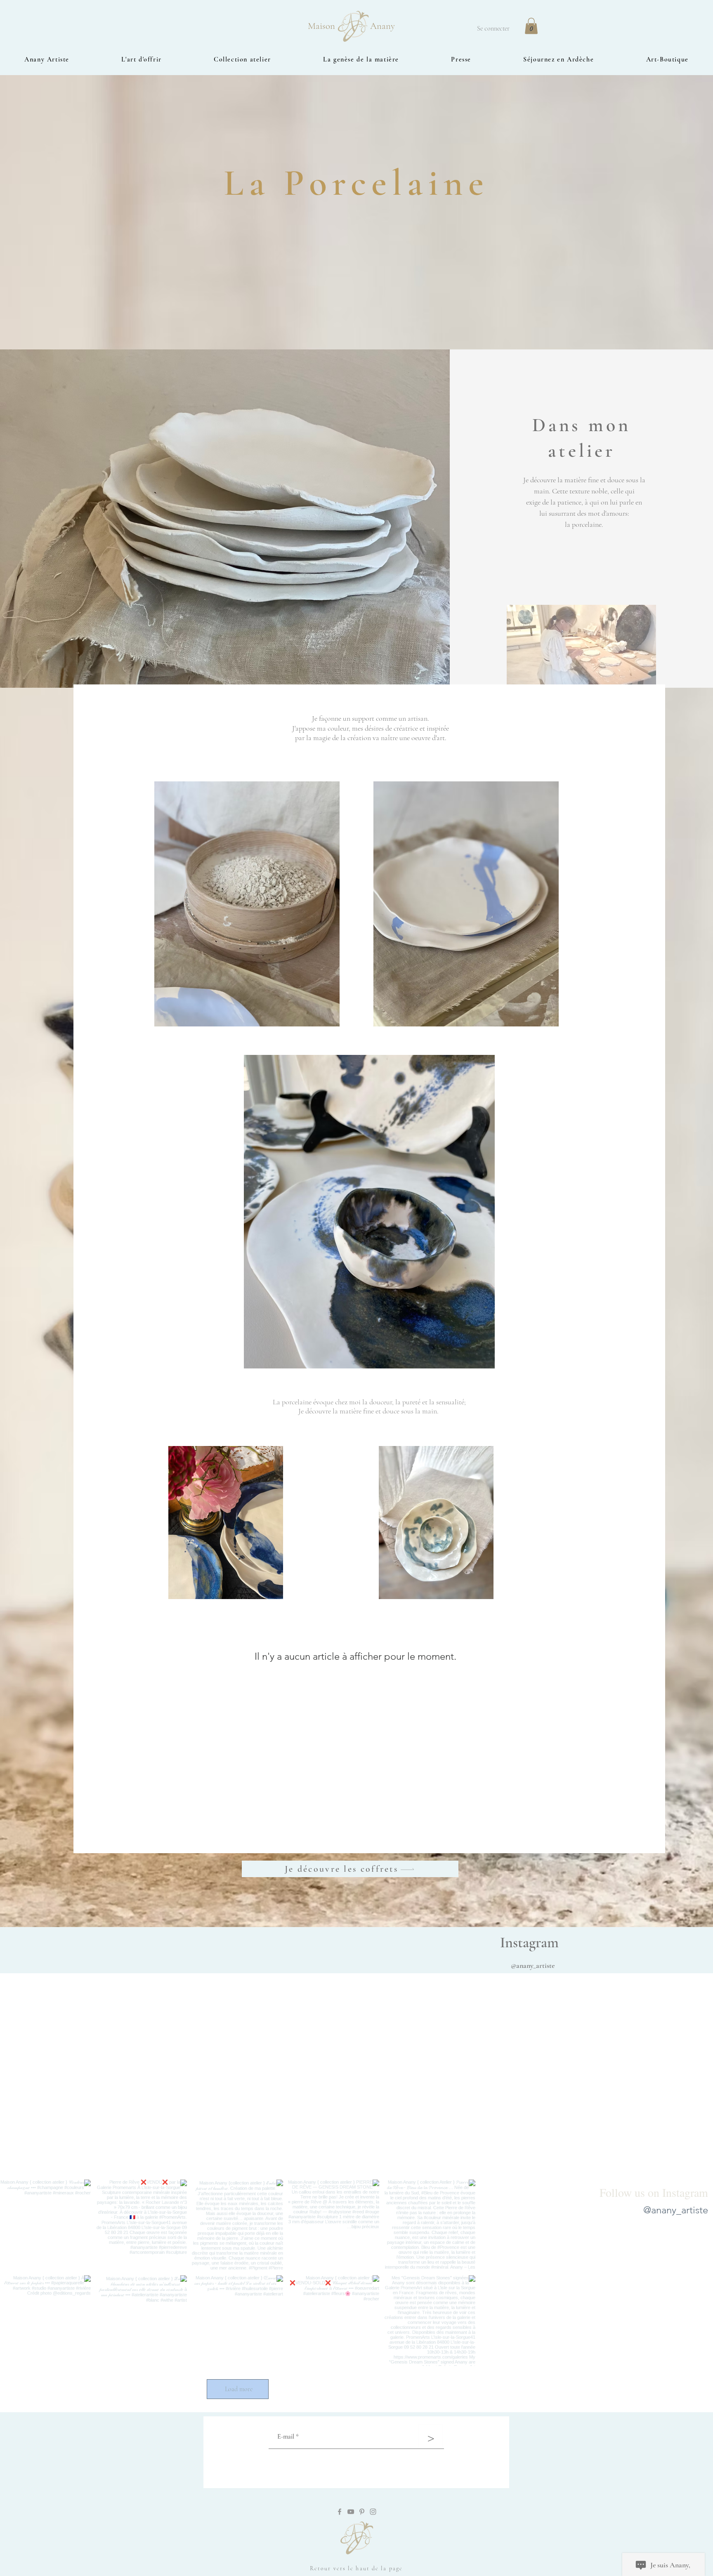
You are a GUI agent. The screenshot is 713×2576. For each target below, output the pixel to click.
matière (351, 1411)
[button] (531, 26)
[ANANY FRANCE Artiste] (351, 2512)
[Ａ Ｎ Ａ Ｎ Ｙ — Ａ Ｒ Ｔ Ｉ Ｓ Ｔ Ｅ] (373, 2512)
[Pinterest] (362, 2512)
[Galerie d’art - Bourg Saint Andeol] (340, 2512)
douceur (381, 1402)
